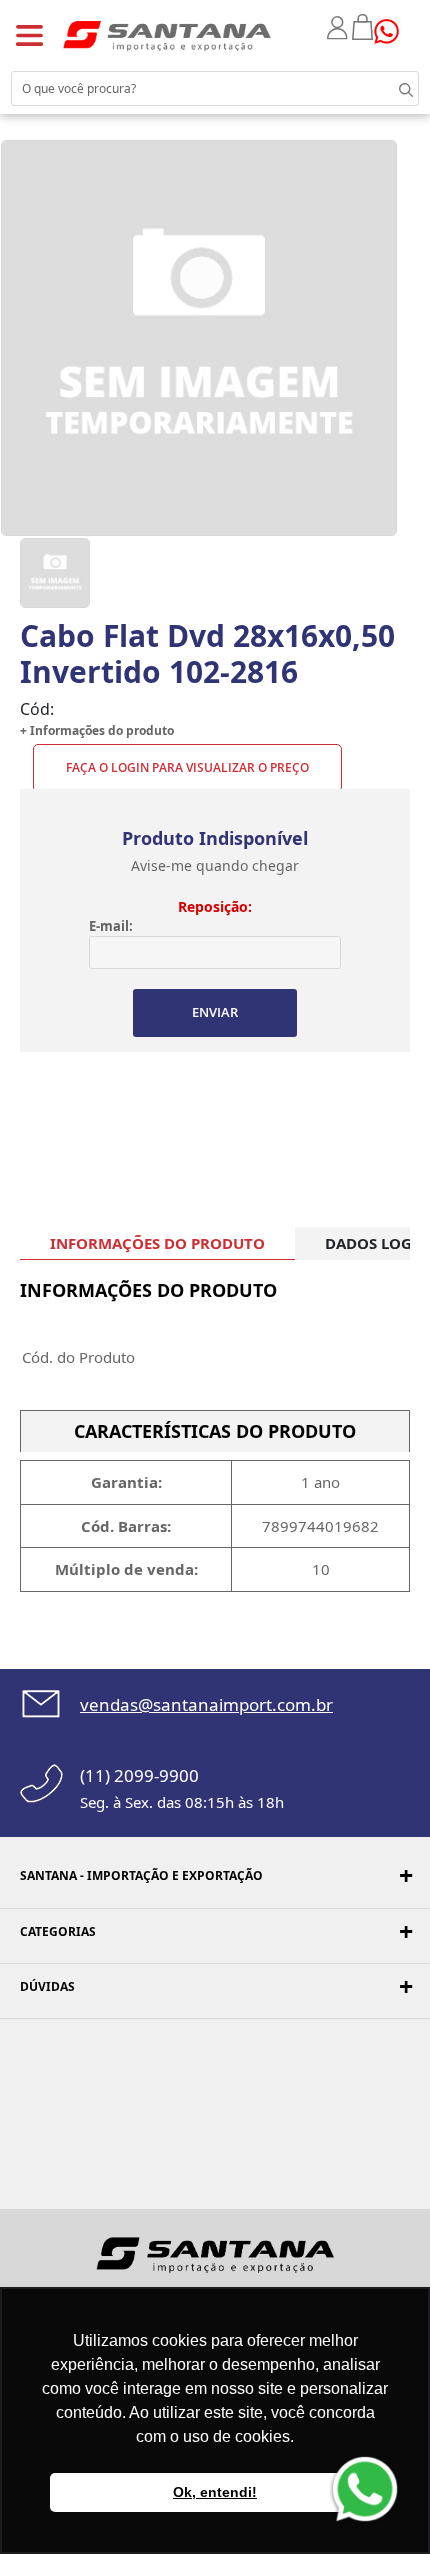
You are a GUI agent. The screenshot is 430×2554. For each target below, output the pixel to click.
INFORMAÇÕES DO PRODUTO (157, 1243)
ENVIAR (215, 1012)
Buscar (390, 88)
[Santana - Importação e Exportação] (167, 35)
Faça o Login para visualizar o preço (187, 767)
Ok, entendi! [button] (215, 2492)
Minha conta (339, 28)
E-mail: (111, 926)
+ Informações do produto (97, 730)
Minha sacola (363, 27)
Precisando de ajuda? (393, 31)
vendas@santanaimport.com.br (206, 1704)
